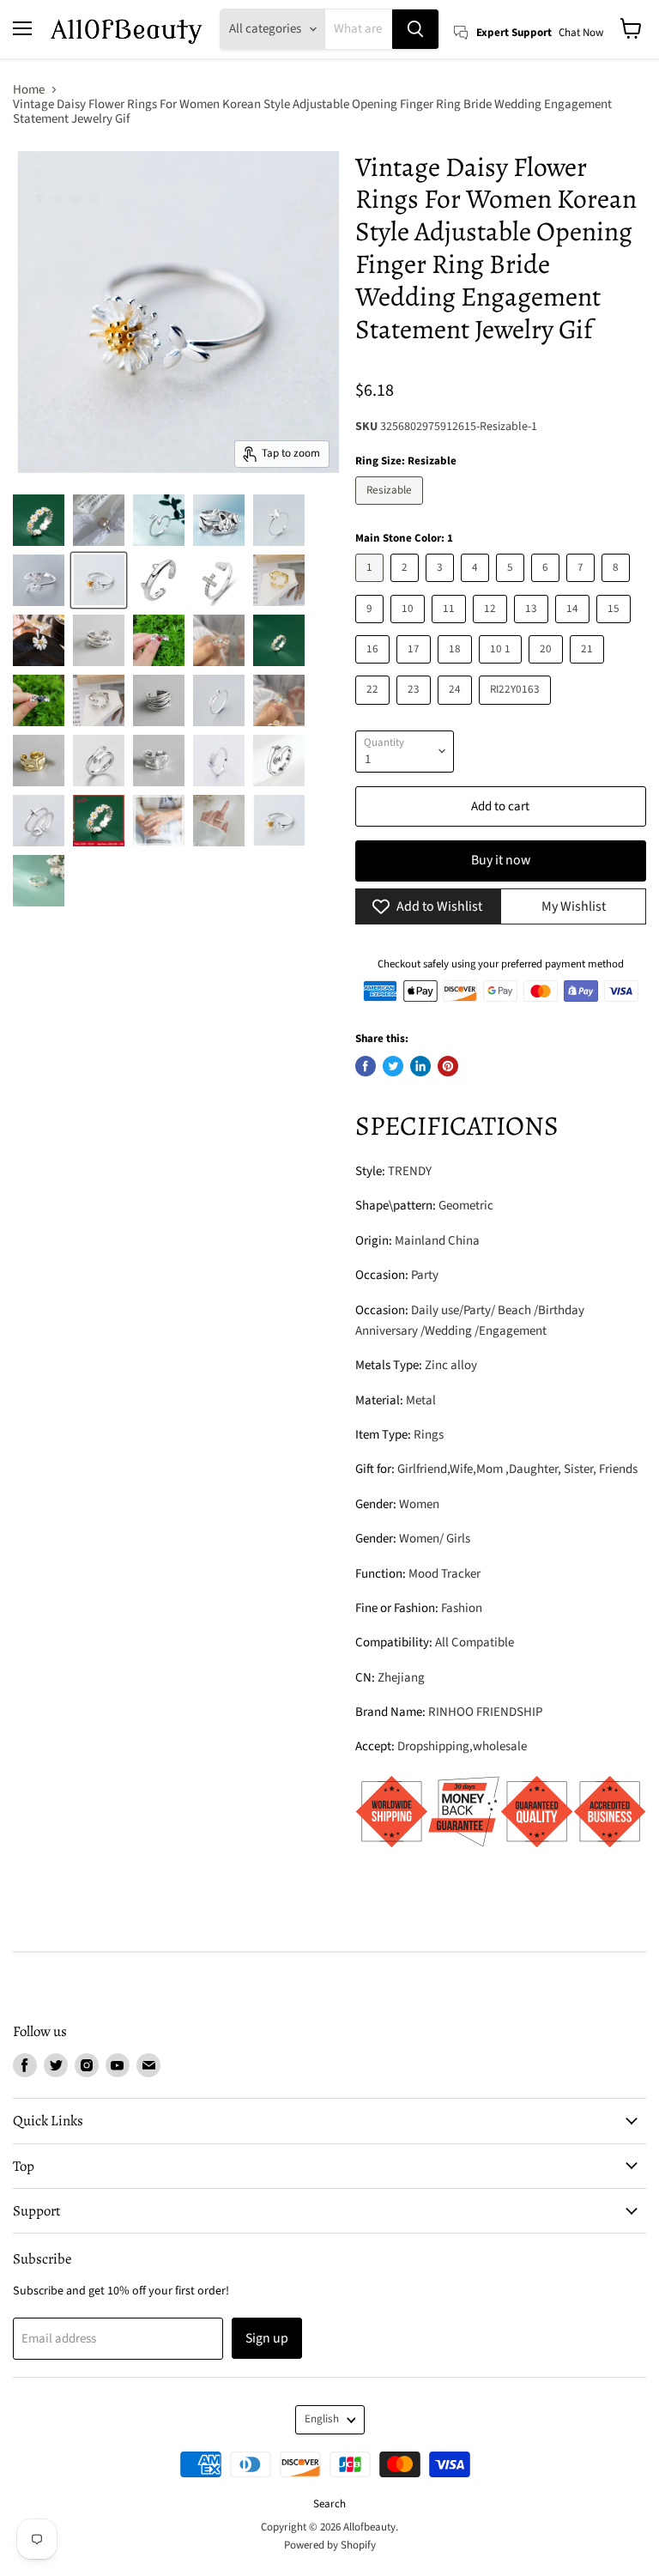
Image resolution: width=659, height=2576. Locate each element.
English (322, 2419)
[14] (574, 628)
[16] (375, 668)
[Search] (415, 29)
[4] (477, 587)
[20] (548, 668)
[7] (583, 587)
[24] (457, 709)
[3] (442, 587)
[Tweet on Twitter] (393, 1066)
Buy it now (501, 860)
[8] (618, 587)
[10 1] (502, 668)
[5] (512, 587)
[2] (407, 587)
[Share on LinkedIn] (420, 1066)
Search (329, 2504)
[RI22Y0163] (517, 709)
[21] (589, 668)
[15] (616, 628)
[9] (372, 628)
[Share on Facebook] (366, 1066)
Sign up (267, 2338)
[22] (375, 709)
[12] (492, 628)
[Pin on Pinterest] (448, 1066)
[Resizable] (391, 509)
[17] (416, 668)
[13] (533, 628)
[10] (410, 628)
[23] (416, 709)
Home (29, 90)
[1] (372, 587)
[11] (451, 628)
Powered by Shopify (330, 2545)
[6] (547, 587)
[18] (457, 668)
